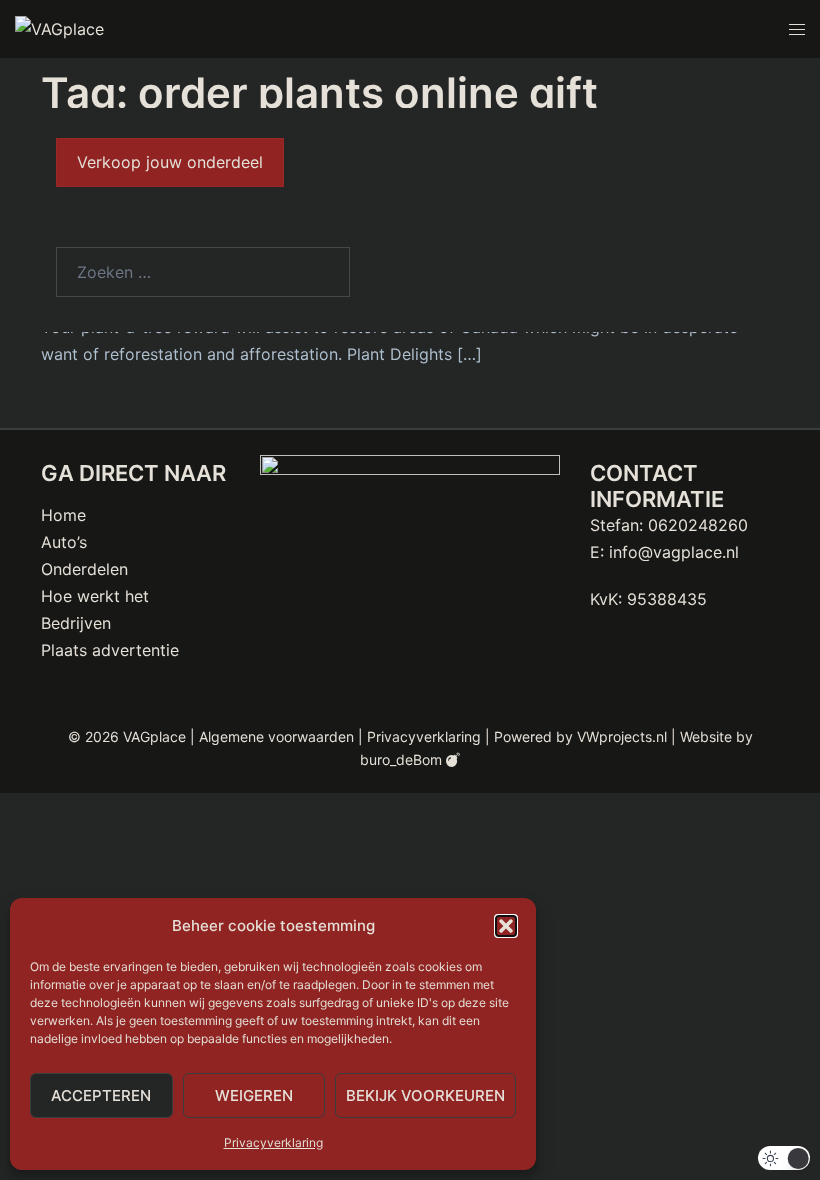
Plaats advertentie (110, 650)
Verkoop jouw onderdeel (170, 162)
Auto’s (64, 542)
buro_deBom (403, 759)
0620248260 (698, 525)
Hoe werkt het (95, 596)
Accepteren (101, 1095)
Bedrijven (76, 623)
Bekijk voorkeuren (425, 1095)
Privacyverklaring (273, 1142)
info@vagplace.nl (674, 552)
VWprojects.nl (622, 736)
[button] (506, 926)
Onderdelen (84, 569)
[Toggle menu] (797, 29)
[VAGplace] (59, 28)
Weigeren (254, 1095)
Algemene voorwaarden (276, 736)
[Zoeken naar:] (203, 272)
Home (63, 515)
